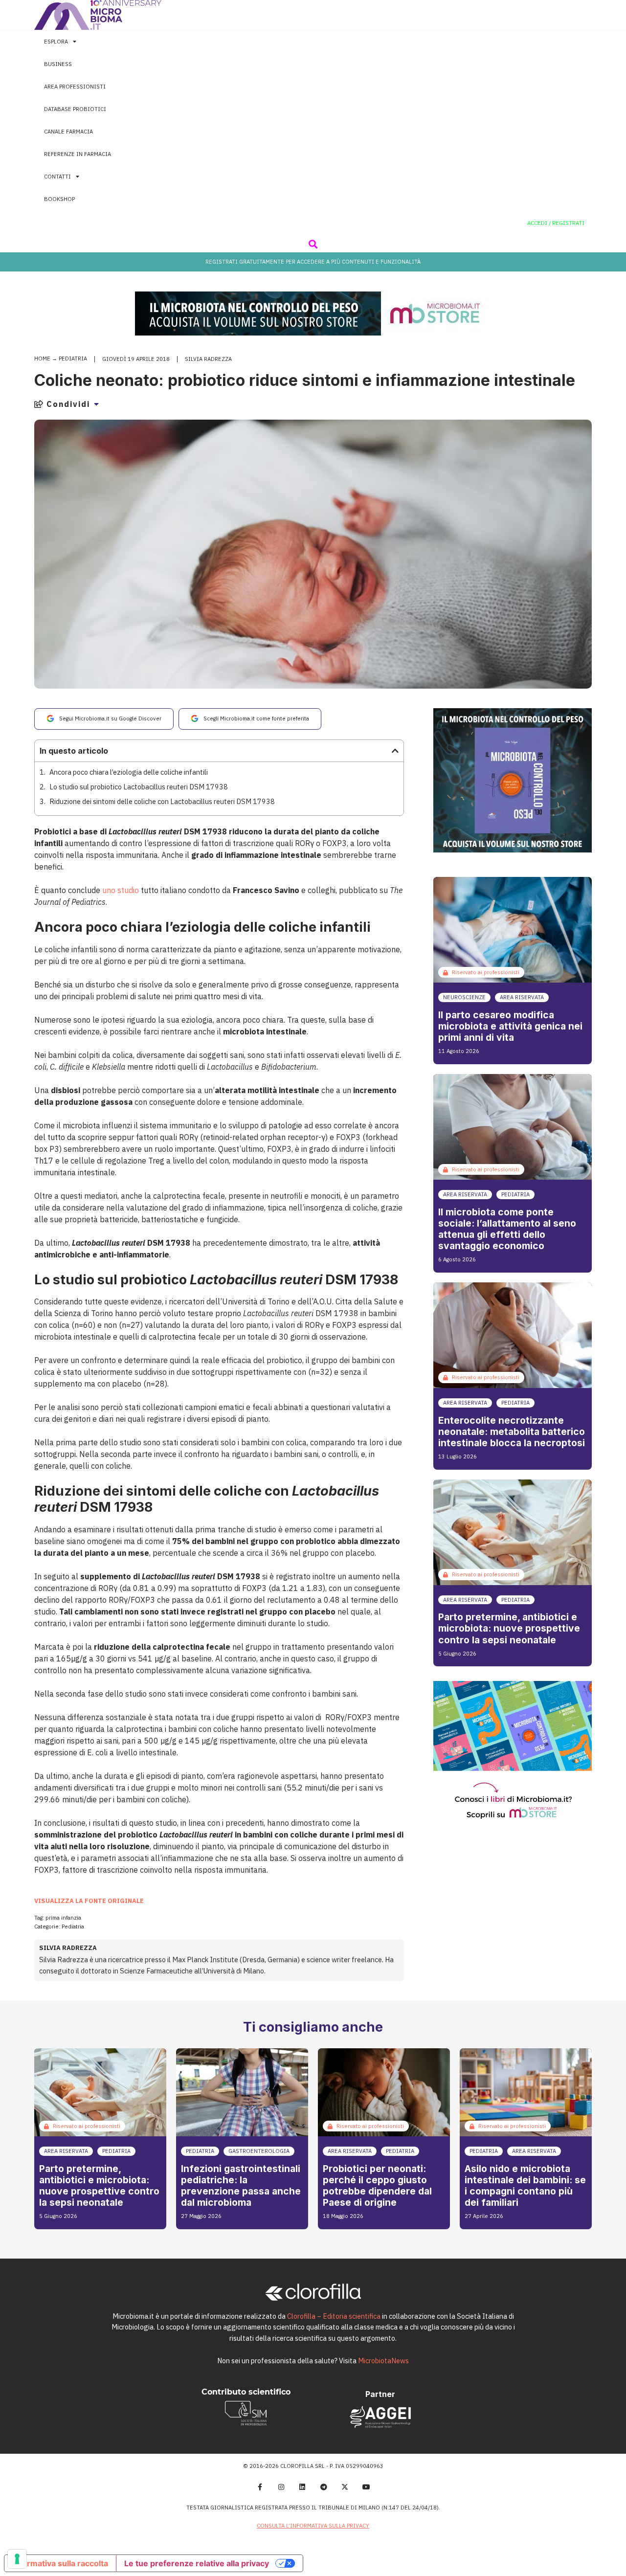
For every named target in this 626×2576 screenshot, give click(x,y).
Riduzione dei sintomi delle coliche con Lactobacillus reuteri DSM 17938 (162, 801)
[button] (313, 244)
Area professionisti (75, 87)
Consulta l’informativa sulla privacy (313, 2526)
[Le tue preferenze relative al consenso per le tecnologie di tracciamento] (17, 2559)
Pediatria (73, 358)
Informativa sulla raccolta (60, 2563)
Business (58, 64)
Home (42, 358)
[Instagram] (281, 2487)
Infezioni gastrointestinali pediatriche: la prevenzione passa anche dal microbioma (241, 2185)
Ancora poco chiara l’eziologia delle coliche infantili (129, 772)
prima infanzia (63, 1918)
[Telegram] (324, 2487)
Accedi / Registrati (556, 223)
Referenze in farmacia (78, 154)
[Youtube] (366, 2487)
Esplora (56, 42)
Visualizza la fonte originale (89, 1901)
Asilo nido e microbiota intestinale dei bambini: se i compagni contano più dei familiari (525, 2185)
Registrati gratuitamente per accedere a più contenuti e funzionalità (313, 262)
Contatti (57, 177)
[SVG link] (98, 15)
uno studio (121, 890)
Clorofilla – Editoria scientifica (334, 2316)
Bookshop (59, 199)
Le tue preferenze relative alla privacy (197, 2563)
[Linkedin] (302, 2487)
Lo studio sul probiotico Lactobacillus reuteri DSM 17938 (139, 787)
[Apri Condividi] (96, 404)
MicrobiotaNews (383, 2361)
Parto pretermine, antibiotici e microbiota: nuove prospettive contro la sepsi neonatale (509, 1628)
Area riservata (522, 997)
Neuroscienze (464, 997)
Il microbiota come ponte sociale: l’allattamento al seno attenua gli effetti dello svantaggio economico (507, 1229)
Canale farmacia (68, 132)
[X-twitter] (345, 2487)
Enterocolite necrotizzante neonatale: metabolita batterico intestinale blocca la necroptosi (512, 1432)
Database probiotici (75, 109)
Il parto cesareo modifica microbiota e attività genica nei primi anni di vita (510, 1026)
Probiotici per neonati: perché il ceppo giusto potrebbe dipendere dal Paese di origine (377, 2185)
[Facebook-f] (260, 2487)
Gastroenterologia (259, 2151)
